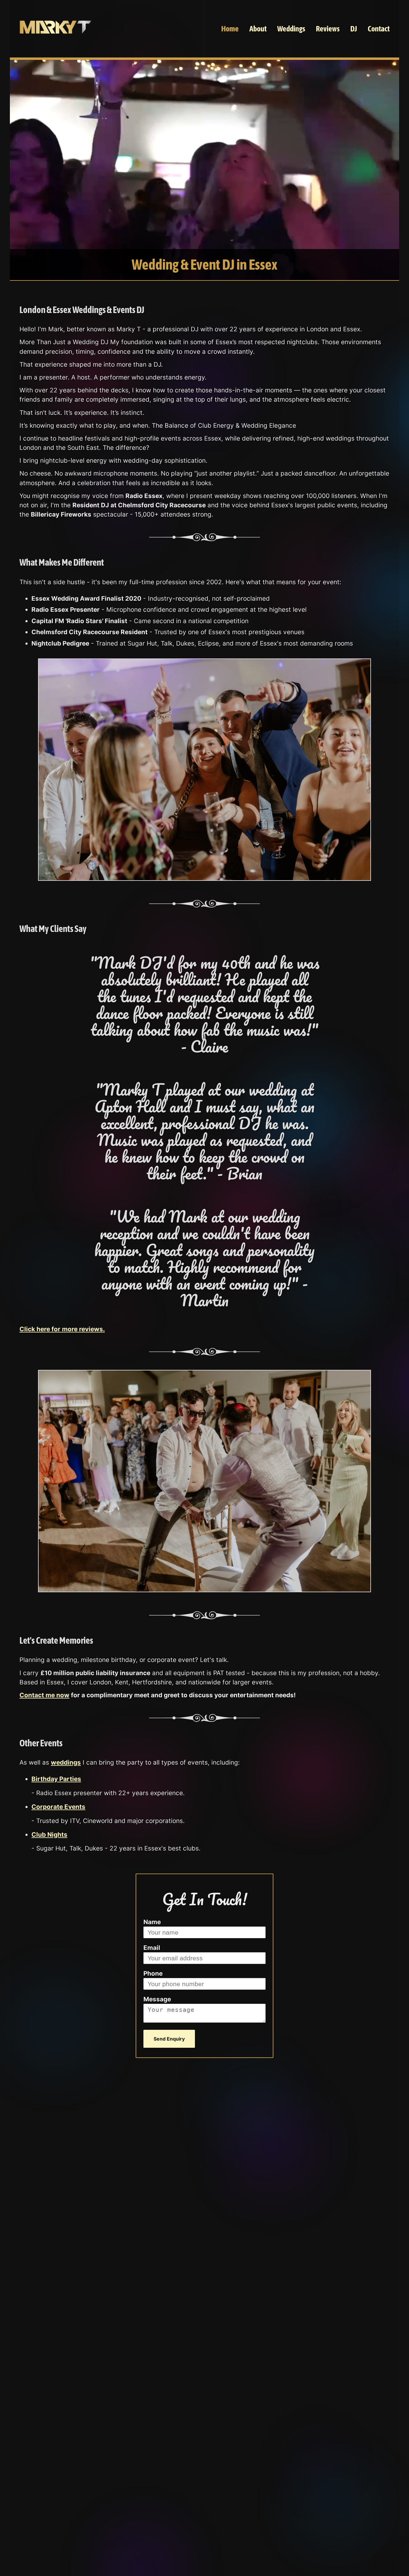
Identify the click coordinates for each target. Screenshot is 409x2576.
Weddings (291, 29)
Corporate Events (58, 1807)
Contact (379, 29)
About (258, 29)
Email (152, 1948)
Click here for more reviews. (62, 1329)
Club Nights (49, 1835)
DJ (354, 29)
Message (157, 1999)
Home (230, 29)
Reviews (328, 29)
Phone (153, 1973)
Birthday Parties (56, 1779)
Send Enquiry (169, 2039)
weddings (66, 1762)
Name (152, 1922)
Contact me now (44, 1695)
